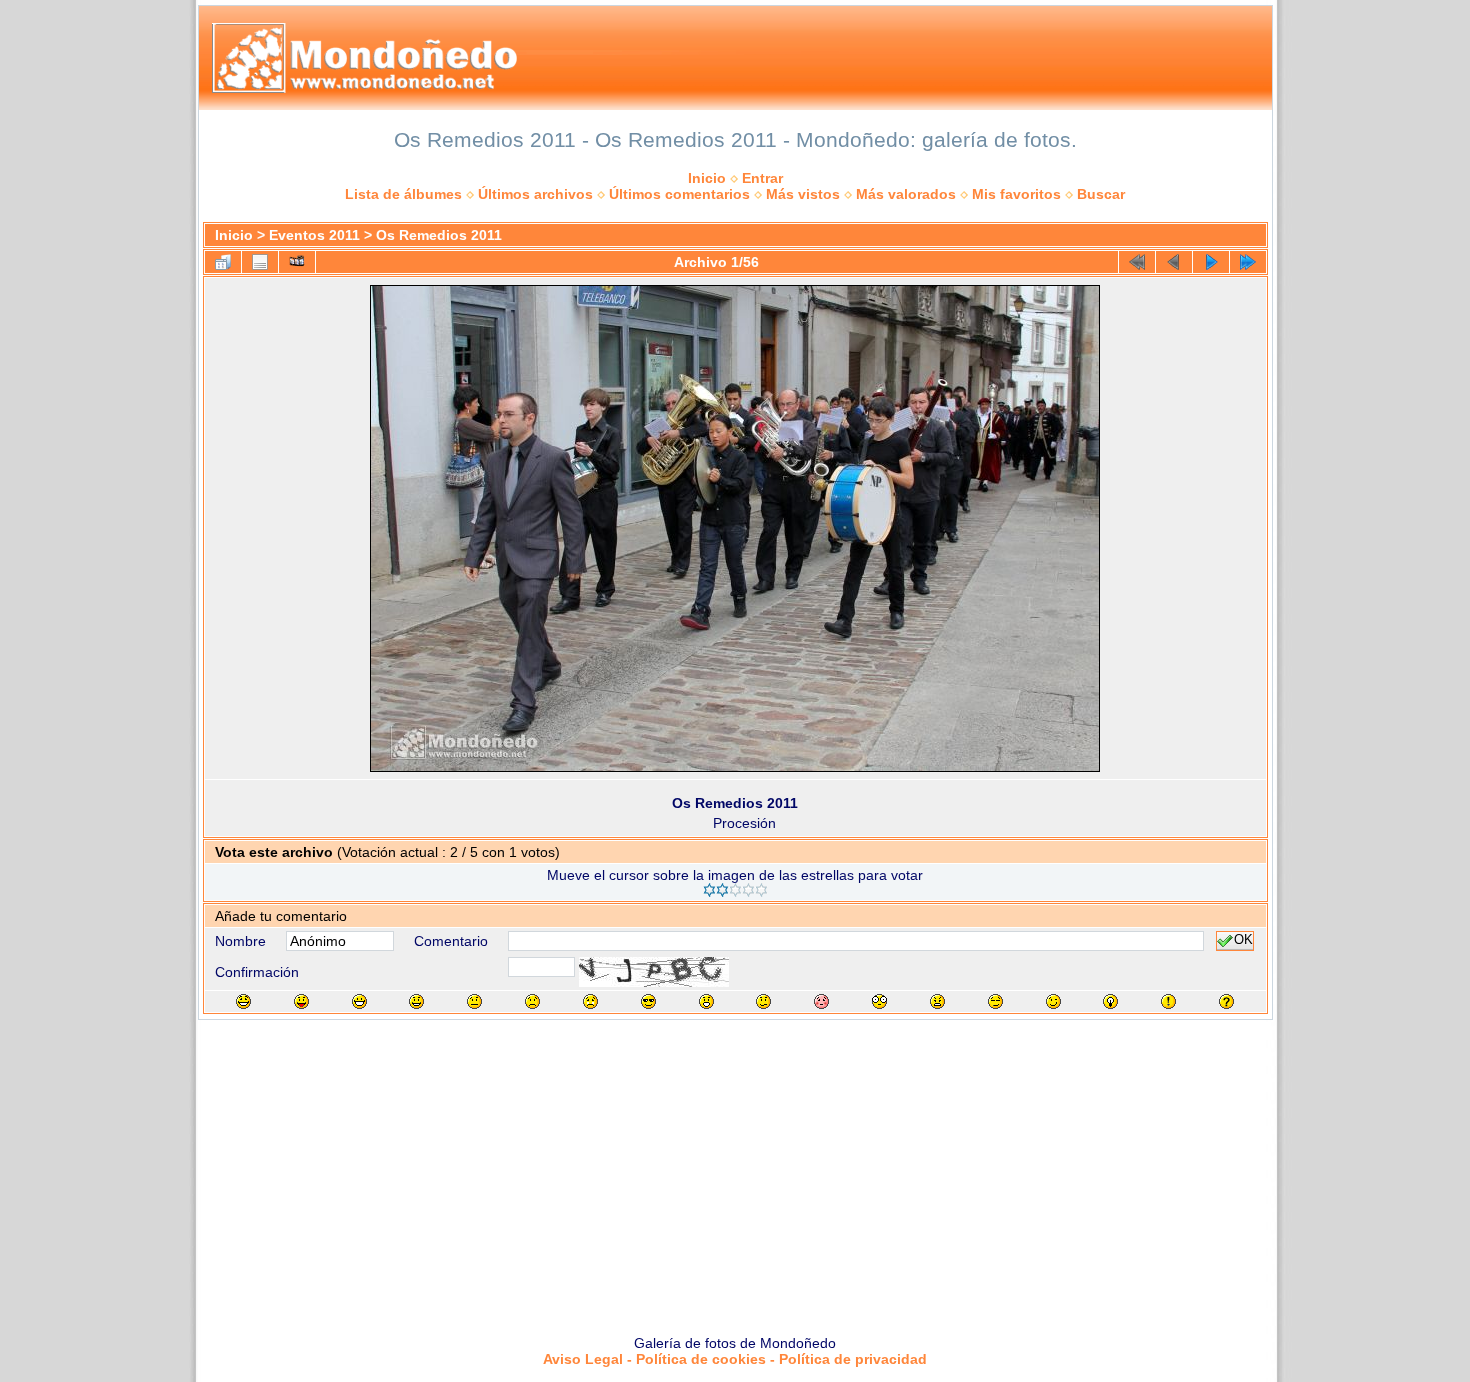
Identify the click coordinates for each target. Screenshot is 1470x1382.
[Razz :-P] (301, 1001)
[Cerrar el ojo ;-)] (1053, 1001)
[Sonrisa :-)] (416, 1001)
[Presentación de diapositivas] (297, 262)
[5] (761, 890)
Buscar (1101, 194)
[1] (709, 890)
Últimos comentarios (679, 194)
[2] (722, 890)
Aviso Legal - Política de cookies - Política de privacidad (735, 1359)
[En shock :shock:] (879, 1001)
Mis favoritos (1016, 194)
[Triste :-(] (532, 1001)
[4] (748, 890)
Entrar (762, 178)
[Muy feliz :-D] (359, 1001)
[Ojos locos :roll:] (995, 1001)
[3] (735, 890)
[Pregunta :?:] (1226, 1001)
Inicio (707, 178)
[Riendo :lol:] (243, 1001)
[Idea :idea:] (1110, 1001)
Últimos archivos (535, 194)
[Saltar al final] (1248, 262)
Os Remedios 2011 (439, 235)
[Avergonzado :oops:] (821, 1001)
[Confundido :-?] (763, 1001)
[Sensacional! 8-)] (648, 1001)
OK (1243, 941)
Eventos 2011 (314, 235)
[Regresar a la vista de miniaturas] (223, 262)
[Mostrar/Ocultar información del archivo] (260, 262)
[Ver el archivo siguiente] (1211, 262)
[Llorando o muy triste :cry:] (590, 1001)
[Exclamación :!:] (1168, 1001)
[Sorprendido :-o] (706, 1001)
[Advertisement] (735, 1170)
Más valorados (906, 194)
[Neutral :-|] (474, 1001)
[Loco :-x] (937, 1001)
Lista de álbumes (403, 194)
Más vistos (803, 194)
